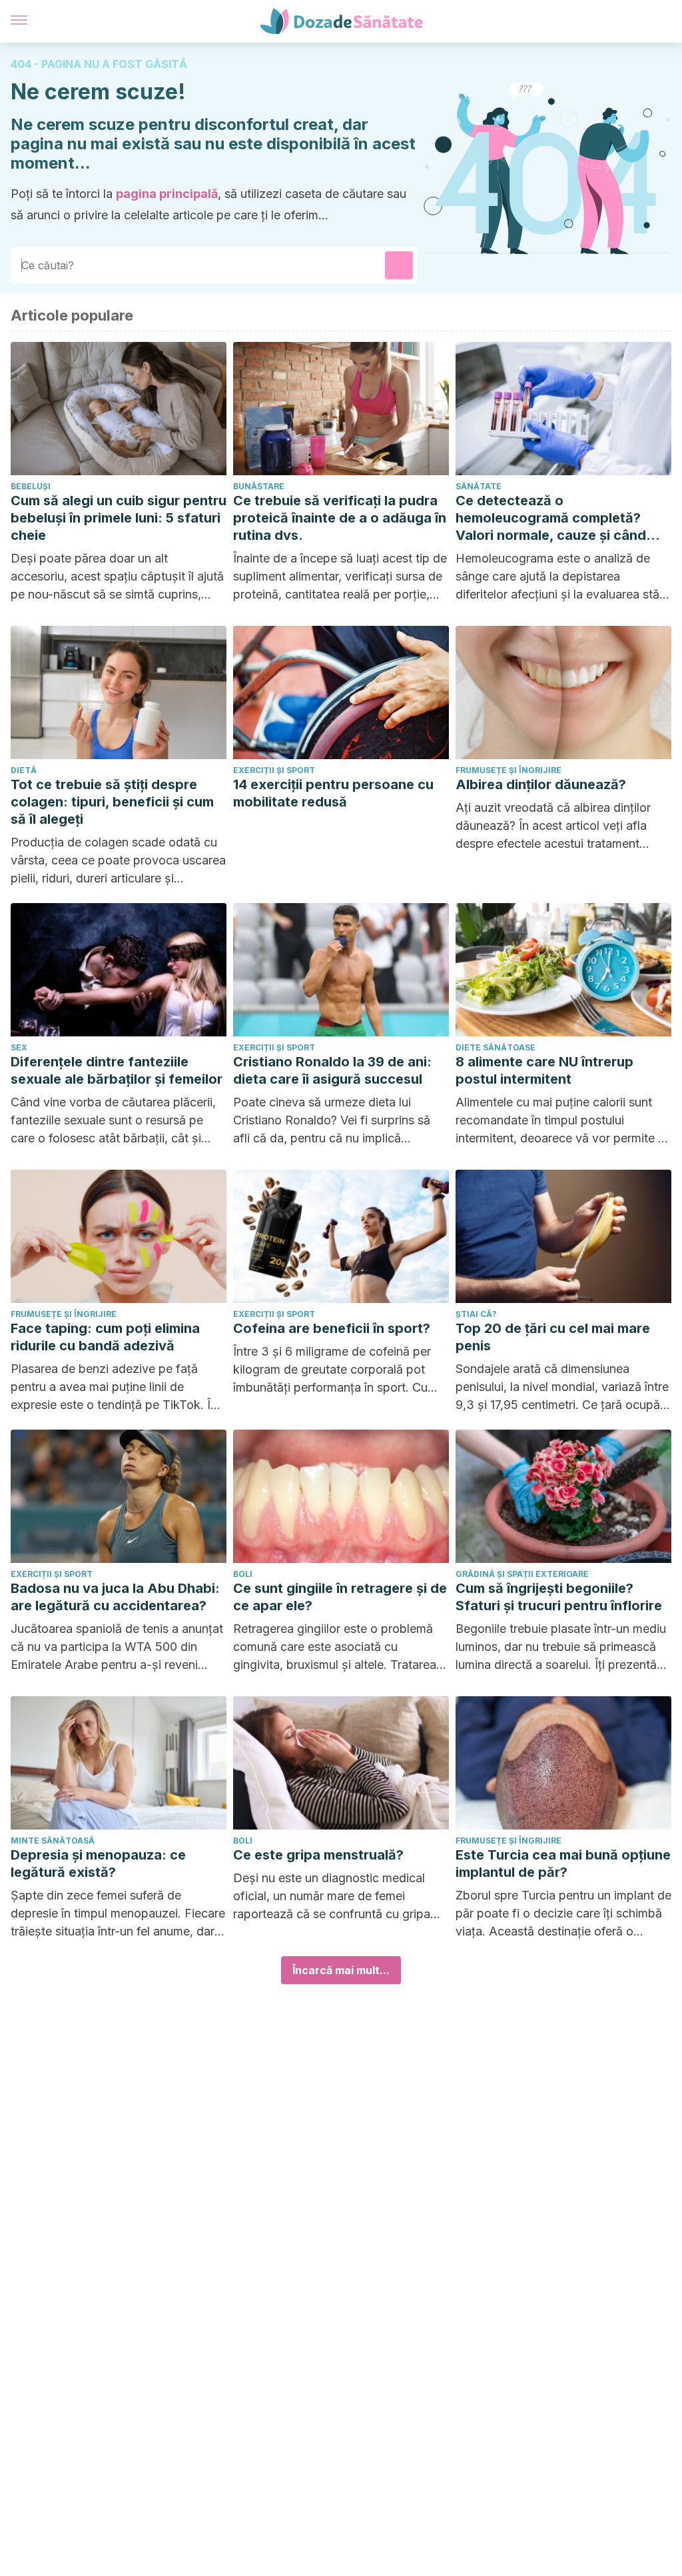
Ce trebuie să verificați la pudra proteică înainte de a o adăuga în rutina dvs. (340, 518)
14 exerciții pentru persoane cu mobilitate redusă (333, 793)
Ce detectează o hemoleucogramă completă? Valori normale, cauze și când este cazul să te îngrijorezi (551, 518)
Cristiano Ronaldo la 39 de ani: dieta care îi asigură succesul (332, 1070)
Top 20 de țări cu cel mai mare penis (553, 1337)
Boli (243, 1574)
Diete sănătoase (496, 1047)
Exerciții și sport (274, 770)
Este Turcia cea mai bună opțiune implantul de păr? (563, 1864)
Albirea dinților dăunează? (541, 784)
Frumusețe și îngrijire (509, 770)
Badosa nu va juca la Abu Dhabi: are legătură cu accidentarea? (115, 1597)
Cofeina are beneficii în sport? (332, 1328)
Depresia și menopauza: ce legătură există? (98, 1864)
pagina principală (167, 194)
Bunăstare (259, 486)
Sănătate (479, 486)
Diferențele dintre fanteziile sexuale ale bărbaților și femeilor (117, 1070)
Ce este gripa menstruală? (318, 1855)
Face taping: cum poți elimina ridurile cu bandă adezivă (105, 1337)
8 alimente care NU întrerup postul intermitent (544, 1070)
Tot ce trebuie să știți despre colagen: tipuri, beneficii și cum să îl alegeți (112, 802)
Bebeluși (31, 486)
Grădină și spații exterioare (522, 1574)
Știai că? (476, 1314)
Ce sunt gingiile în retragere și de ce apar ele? (340, 1597)
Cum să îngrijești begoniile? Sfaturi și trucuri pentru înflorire (559, 1597)
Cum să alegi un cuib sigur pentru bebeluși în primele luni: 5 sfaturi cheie (119, 518)
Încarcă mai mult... (341, 1970)
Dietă (24, 770)
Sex (19, 1047)
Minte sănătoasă (53, 1841)
